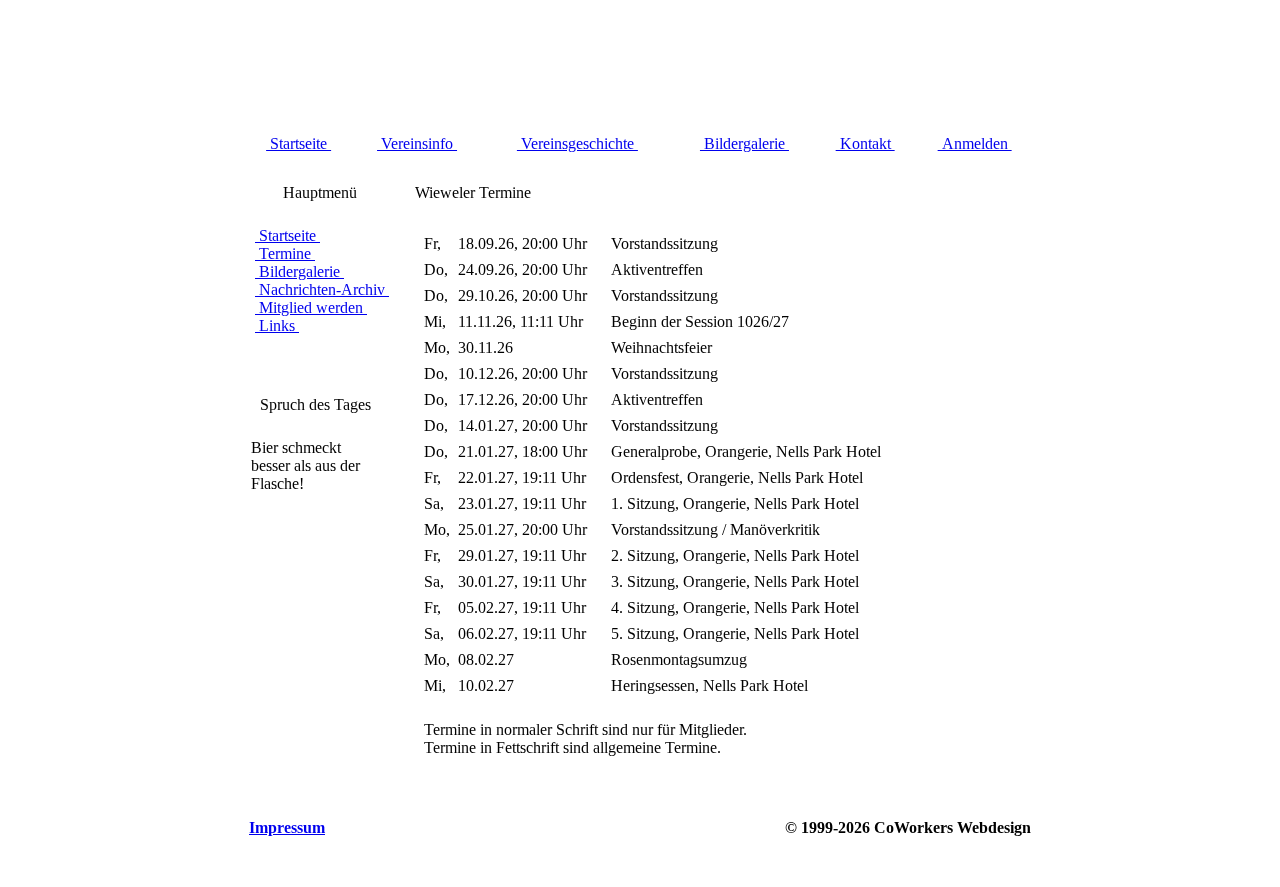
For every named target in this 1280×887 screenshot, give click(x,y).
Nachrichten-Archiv (322, 289)
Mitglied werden (311, 307)
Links (277, 325)
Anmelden (975, 143)
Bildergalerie (744, 143)
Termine (285, 253)
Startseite (298, 143)
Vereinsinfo (417, 143)
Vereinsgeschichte (577, 143)
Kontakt (865, 143)
